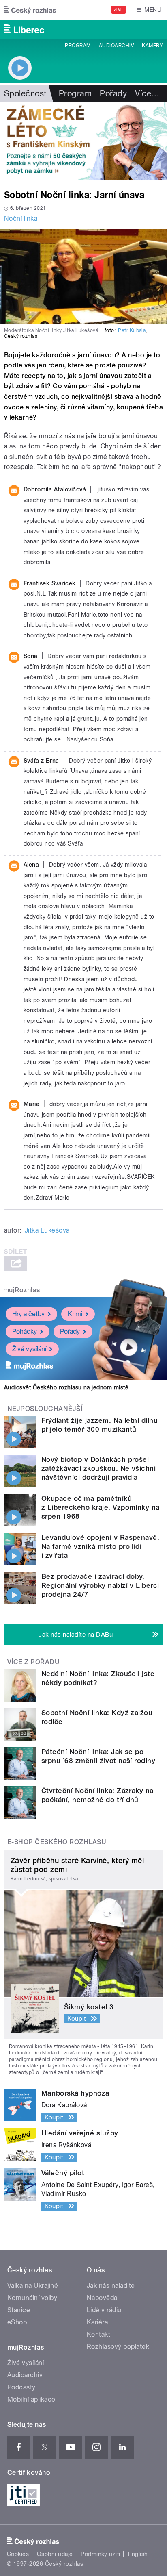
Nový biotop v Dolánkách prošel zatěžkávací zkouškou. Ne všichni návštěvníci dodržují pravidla (98, 1468)
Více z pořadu (33, 1662)
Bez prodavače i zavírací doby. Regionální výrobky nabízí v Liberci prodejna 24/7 (100, 1585)
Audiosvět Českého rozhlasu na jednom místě (66, 1387)
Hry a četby (28, 1314)
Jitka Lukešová (47, 1230)
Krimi (75, 1314)
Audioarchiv (116, 46)
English (138, 2554)
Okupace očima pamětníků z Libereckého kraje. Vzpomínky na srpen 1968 (101, 1507)
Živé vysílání (29, 1349)
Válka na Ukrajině (33, 2286)
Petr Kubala (132, 330)
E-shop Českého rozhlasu (57, 1842)
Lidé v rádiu (104, 2310)
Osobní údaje (55, 2554)
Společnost (25, 93)
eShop (17, 2322)
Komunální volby (32, 2298)
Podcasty (21, 2387)
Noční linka (21, 218)
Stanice (19, 2310)
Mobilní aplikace (31, 2399)
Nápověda (102, 2298)
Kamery (152, 46)
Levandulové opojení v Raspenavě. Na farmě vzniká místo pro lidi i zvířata (100, 1546)
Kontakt (98, 2334)
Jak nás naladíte (111, 2286)
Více (147, 93)
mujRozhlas (22, 1290)
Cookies (18, 2554)
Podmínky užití (101, 2554)
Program (78, 46)
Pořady (113, 93)
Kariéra (97, 2322)
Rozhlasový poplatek (118, 2347)
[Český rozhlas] (30, 10)
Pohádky (25, 1331)
